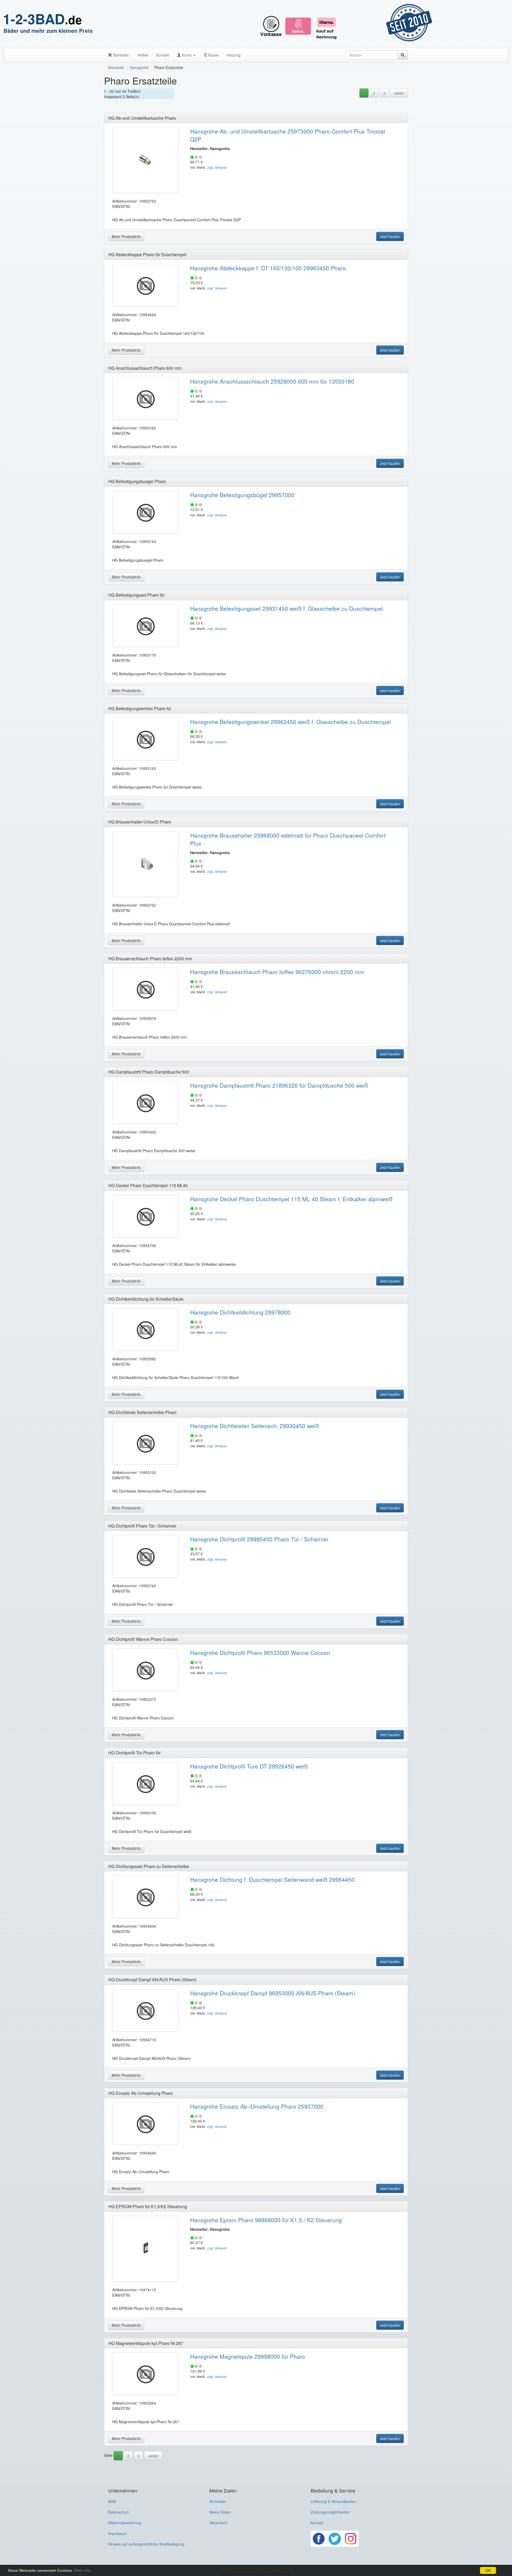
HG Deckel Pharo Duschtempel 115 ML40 (148, 1185)
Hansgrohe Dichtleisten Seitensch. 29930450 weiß (255, 1426)
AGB (112, 2501)
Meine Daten (220, 2512)
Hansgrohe (139, 67)
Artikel (143, 55)
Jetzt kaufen (390, 236)
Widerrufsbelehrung (125, 2523)
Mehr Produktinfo (126, 236)
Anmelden (218, 2501)
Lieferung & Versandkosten (333, 2501)
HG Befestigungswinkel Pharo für (140, 708)
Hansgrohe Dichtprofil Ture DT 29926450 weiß (249, 1766)
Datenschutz (119, 2512)
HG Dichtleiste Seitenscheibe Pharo (142, 1412)
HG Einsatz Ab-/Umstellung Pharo (141, 2093)
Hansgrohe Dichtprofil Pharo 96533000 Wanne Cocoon (260, 1653)
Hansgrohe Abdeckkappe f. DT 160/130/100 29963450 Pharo (268, 268)
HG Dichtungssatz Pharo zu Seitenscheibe (149, 1866)
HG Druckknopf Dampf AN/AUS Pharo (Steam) (152, 1980)
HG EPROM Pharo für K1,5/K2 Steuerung (148, 2206)
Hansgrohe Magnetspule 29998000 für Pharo (248, 2356)
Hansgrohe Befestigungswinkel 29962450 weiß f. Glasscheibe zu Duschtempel (291, 722)
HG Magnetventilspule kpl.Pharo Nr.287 (146, 2343)
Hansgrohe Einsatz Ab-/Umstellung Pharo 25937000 (257, 2106)
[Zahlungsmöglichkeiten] (319, 24)
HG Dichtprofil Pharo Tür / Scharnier (142, 1526)
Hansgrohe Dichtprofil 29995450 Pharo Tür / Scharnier (259, 1539)
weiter (399, 93)
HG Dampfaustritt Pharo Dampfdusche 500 (149, 1072)
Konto (187, 55)
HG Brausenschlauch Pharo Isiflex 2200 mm (150, 959)
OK (488, 2570)
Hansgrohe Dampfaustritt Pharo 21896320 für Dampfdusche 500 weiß (279, 1085)
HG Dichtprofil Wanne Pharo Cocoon (143, 1639)
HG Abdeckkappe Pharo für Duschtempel (147, 254)
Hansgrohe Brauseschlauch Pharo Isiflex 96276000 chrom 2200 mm (277, 972)
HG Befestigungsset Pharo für (136, 595)
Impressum (117, 2533)
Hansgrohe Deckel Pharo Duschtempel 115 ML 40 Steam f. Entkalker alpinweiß (291, 1199)
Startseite (120, 55)
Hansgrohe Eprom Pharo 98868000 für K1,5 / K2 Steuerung (266, 2220)
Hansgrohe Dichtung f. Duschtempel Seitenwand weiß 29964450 (272, 1879)
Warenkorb (219, 2523)
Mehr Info (82, 2570)
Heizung (234, 55)
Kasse (213, 55)
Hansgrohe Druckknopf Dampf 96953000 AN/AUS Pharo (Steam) (273, 1993)
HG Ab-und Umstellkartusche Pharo (142, 118)
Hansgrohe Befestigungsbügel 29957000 (242, 495)
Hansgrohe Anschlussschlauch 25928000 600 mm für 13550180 (272, 381)
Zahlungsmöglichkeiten (330, 2512)
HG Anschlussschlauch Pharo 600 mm (145, 368)
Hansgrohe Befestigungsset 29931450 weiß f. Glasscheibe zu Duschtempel (286, 608)
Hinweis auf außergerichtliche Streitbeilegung (146, 2544)
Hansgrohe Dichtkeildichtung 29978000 (240, 1312)
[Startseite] (65, 24)
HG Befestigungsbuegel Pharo (137, 481)
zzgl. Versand (217, 167)
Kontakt (163, 55)
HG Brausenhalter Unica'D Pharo (140, 822)
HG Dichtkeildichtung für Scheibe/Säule (146, 1299)
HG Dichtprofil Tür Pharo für (134, 1753)
